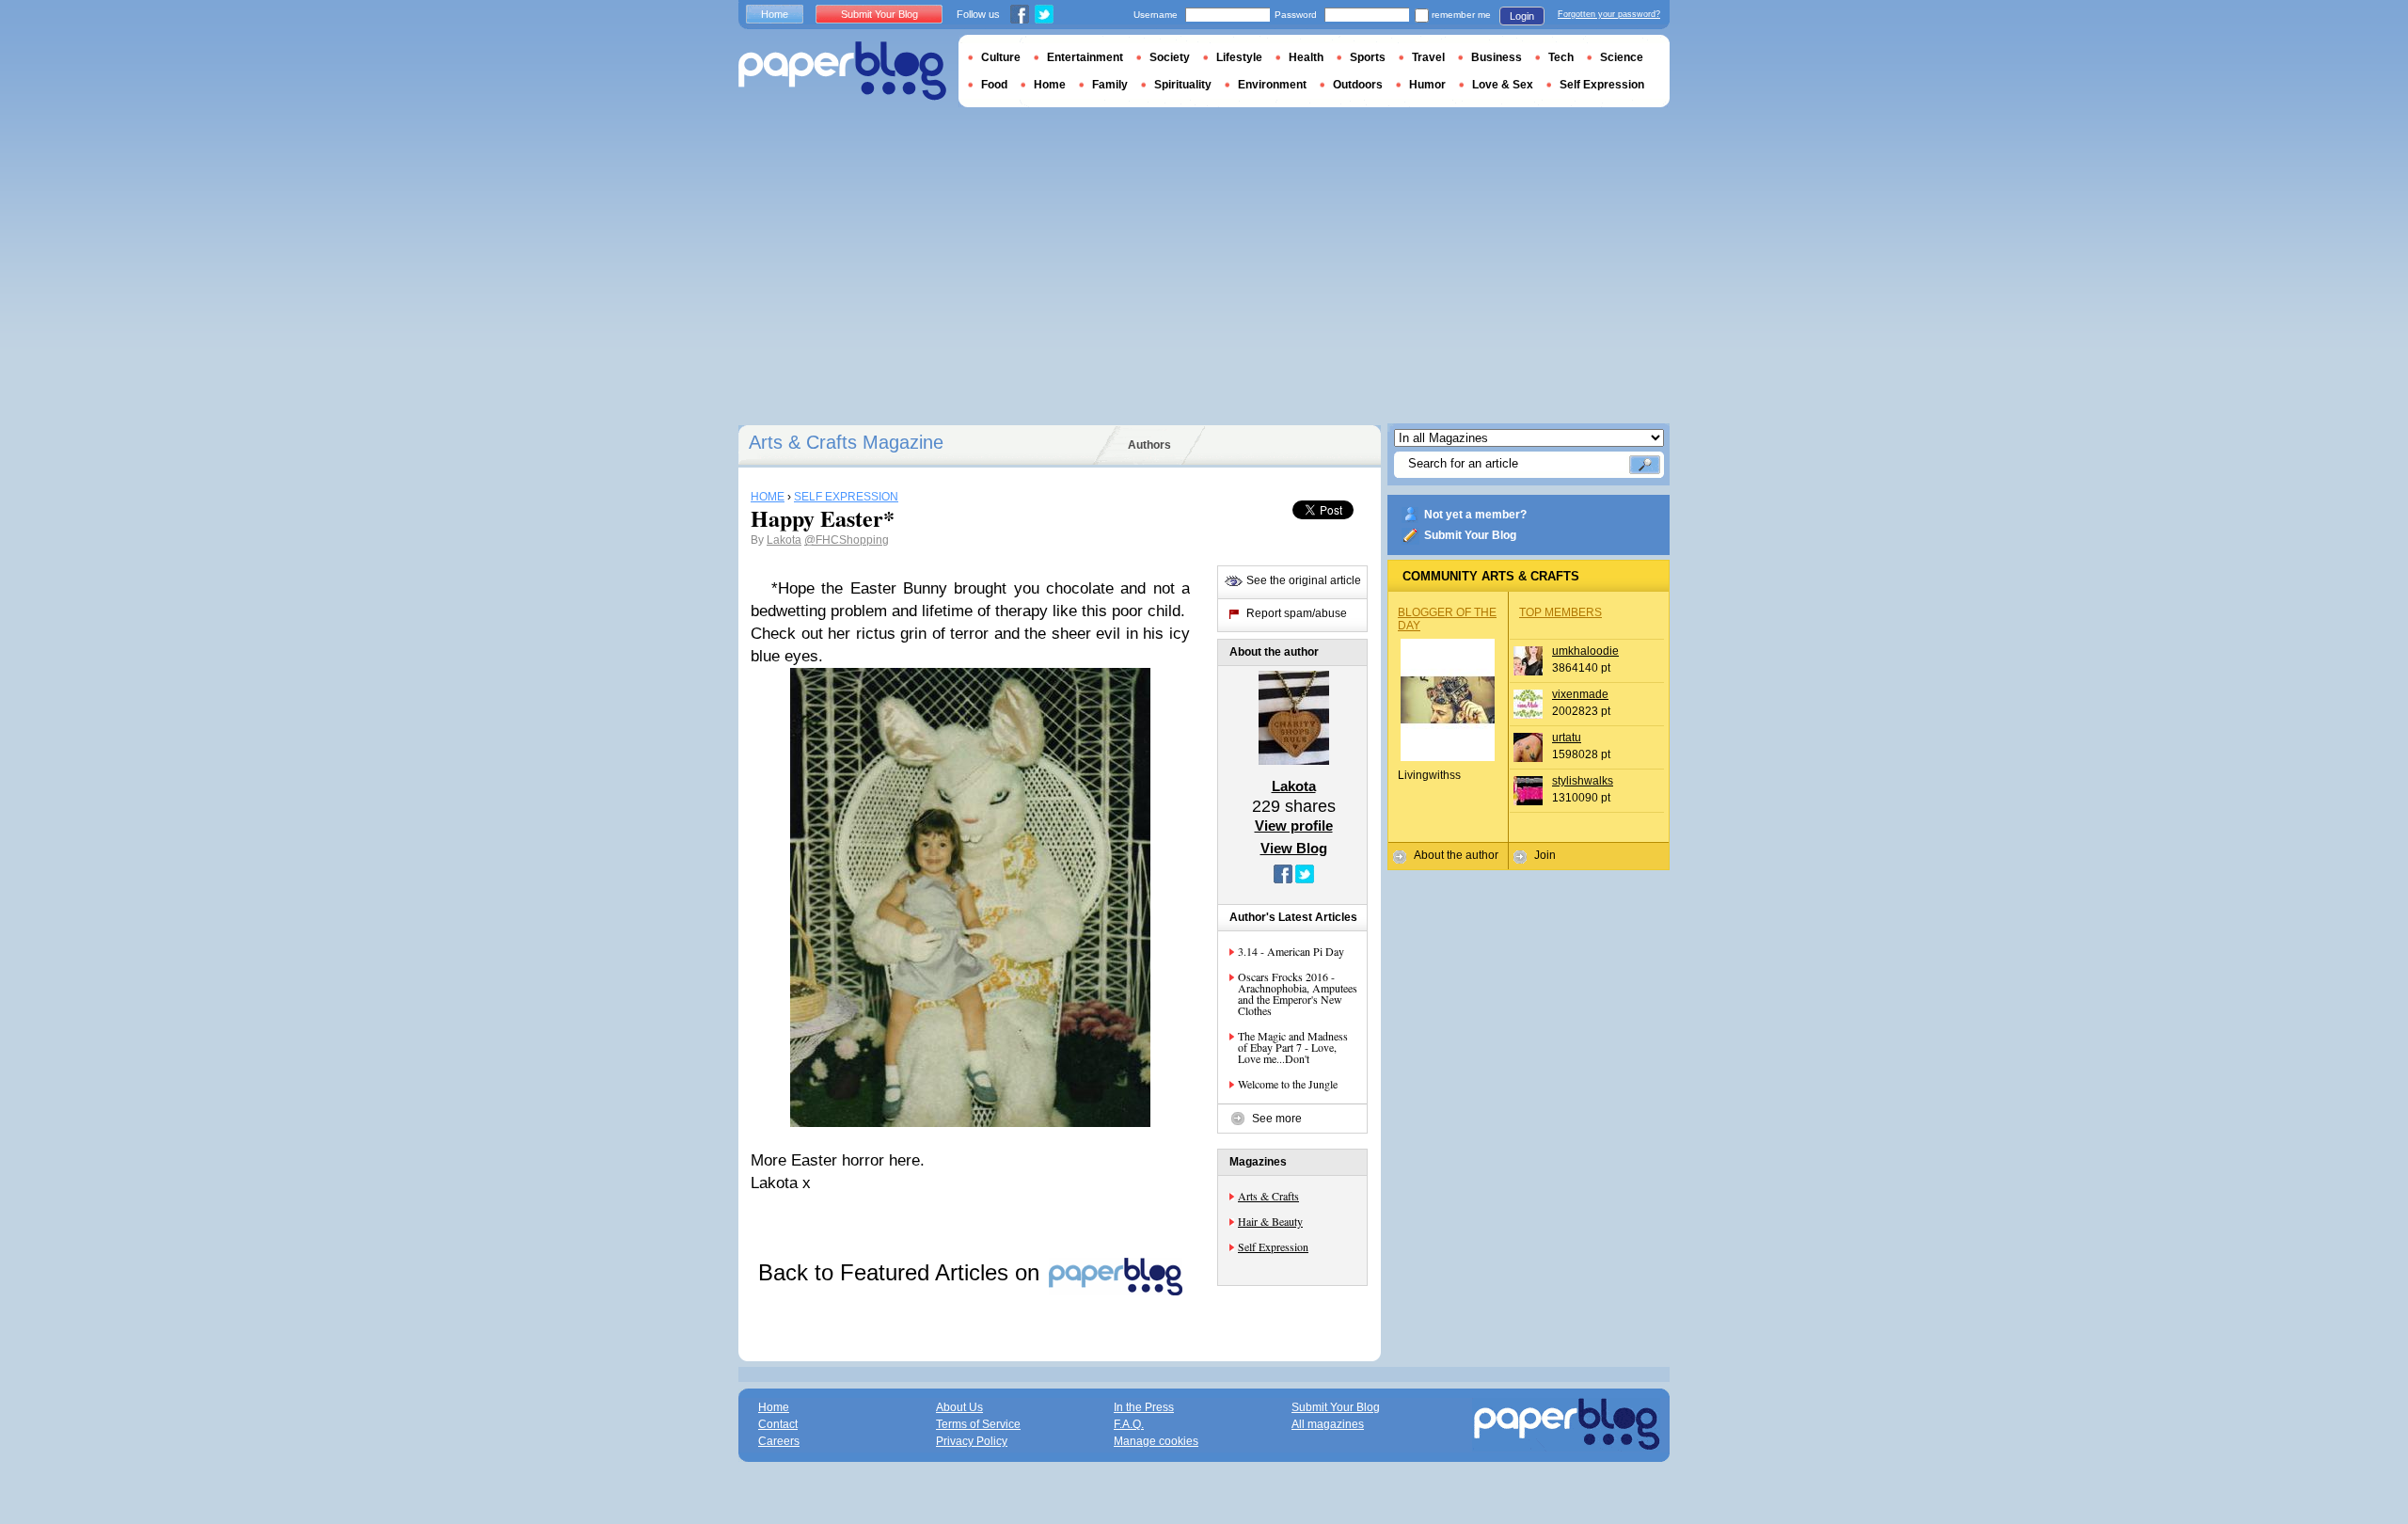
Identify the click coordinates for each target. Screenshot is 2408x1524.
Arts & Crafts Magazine (846, 442)
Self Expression (1273, 1246)
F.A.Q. (1129, 1424)
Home (775, 14)
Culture (1001, 57)
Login (1522, 16)
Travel (1428, 57)
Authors (1149, 445)
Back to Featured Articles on (902, 1272)
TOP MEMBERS (1560, 612)
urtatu (1567, 738)
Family (1110, 85)
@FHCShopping (847, 540)
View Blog (1294, 848)
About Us (959, 1407)
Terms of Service (978, 1424)
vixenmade (1580, 694)
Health (1306, 57)
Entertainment (1085, 57)
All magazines (1328, 1424)
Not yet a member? (1475, 515)
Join (1545, 855)
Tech (1561, 57)
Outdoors (1358, 85)
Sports (1368, 57)
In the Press (1144, 1407)
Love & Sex (1503, 85)
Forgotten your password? (1609, 14)
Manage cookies (1156, 1441)
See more (1277, 1119)
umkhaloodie (1585, 651)
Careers (779, 1441)
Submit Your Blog (1470, 535)
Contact (778, 1424)
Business (1497, 57)
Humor (1427, 85)
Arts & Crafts (1268, 1196)
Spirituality (1183, 85)
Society (1170, 57)
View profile (1294, 825)
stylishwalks (1583, 781)
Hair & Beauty (1270, 1221)
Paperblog (842, 71)
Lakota (784, 540)
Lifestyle (1239, 57)
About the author (1456, 855)
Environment (1272, 85)
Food (994, 85)
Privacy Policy (972, 1441)
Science (1622, 57)
